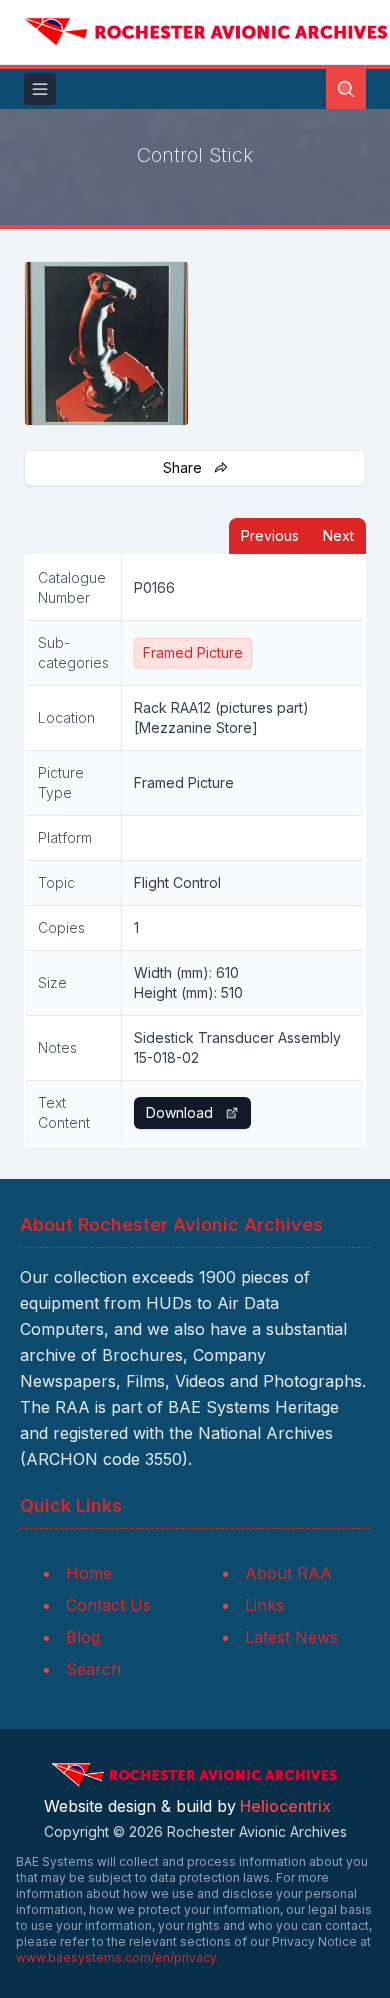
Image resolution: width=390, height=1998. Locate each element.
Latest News (291, 1637)
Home (89, 1573)
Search (93, 1669)
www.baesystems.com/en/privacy (116, 1957)
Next (338, 535)
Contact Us (108, 1605)
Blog (83, 1637)
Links (264, 1605)
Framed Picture (193, 652)
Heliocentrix (285, 1806)
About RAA (288, 1573)
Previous (270, 535)
